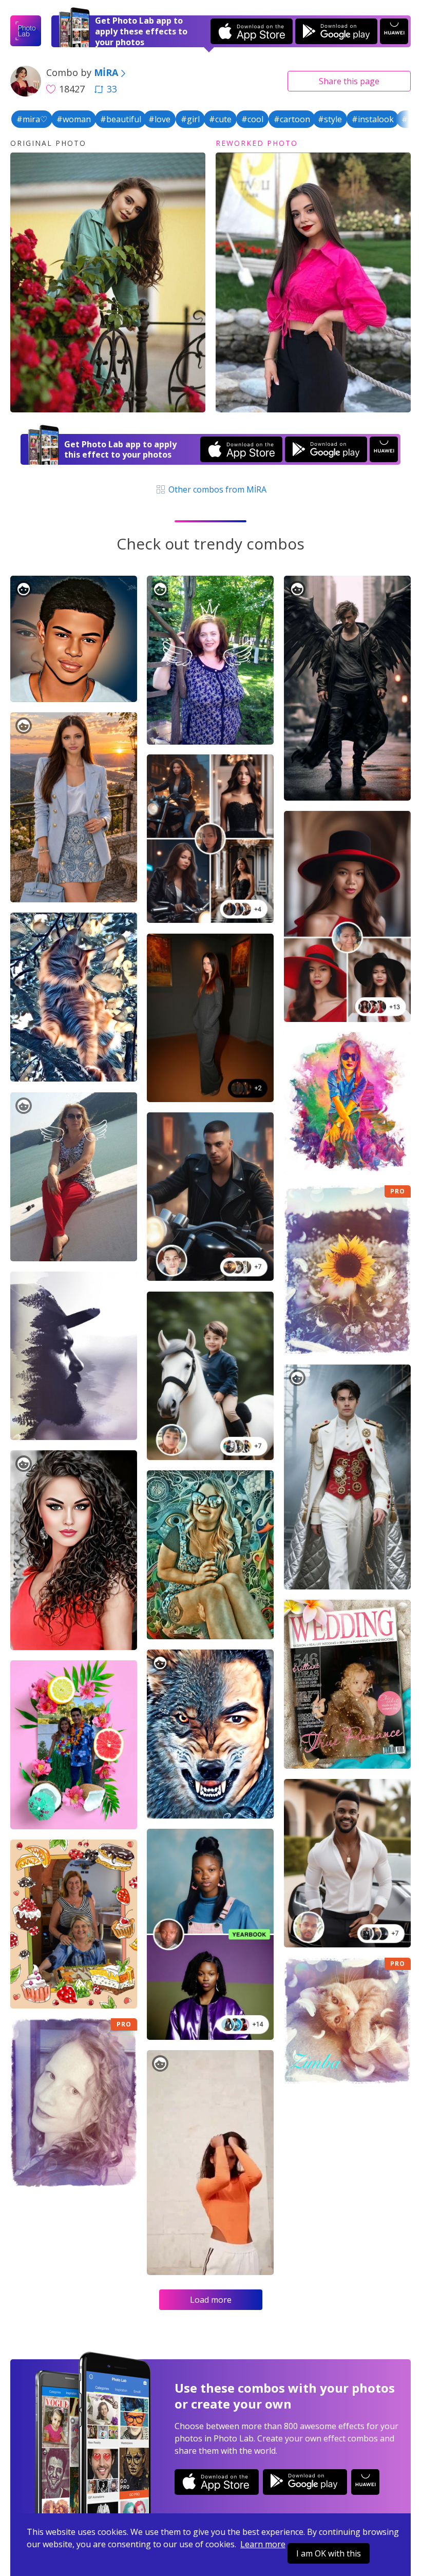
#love (159, 119)
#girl (190, 119)
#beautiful (121, 119)
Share (349, 81)
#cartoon (292, 119)
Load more (211, 2300)
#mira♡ (32, 119)
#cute (220, 119)
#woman (74, 119)
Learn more (263, 2544)
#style (330, 119)
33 (112, 89)
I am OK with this (329, 2553)
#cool (252, 119)
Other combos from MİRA (216, 489)
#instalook (373, 119)
